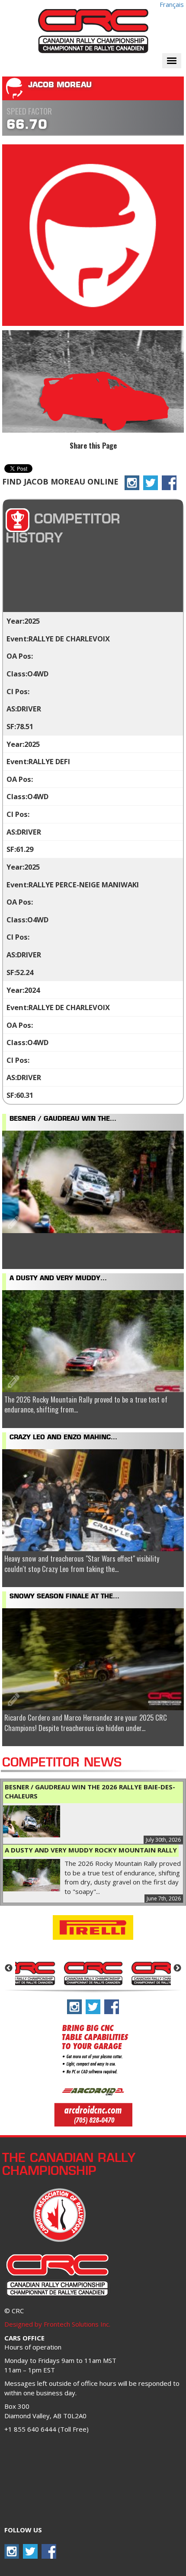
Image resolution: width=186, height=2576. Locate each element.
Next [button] (177, 1968)
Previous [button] (9, 1968)
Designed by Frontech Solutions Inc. (57, 2324)
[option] (93, 1973)
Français (172, 4)
